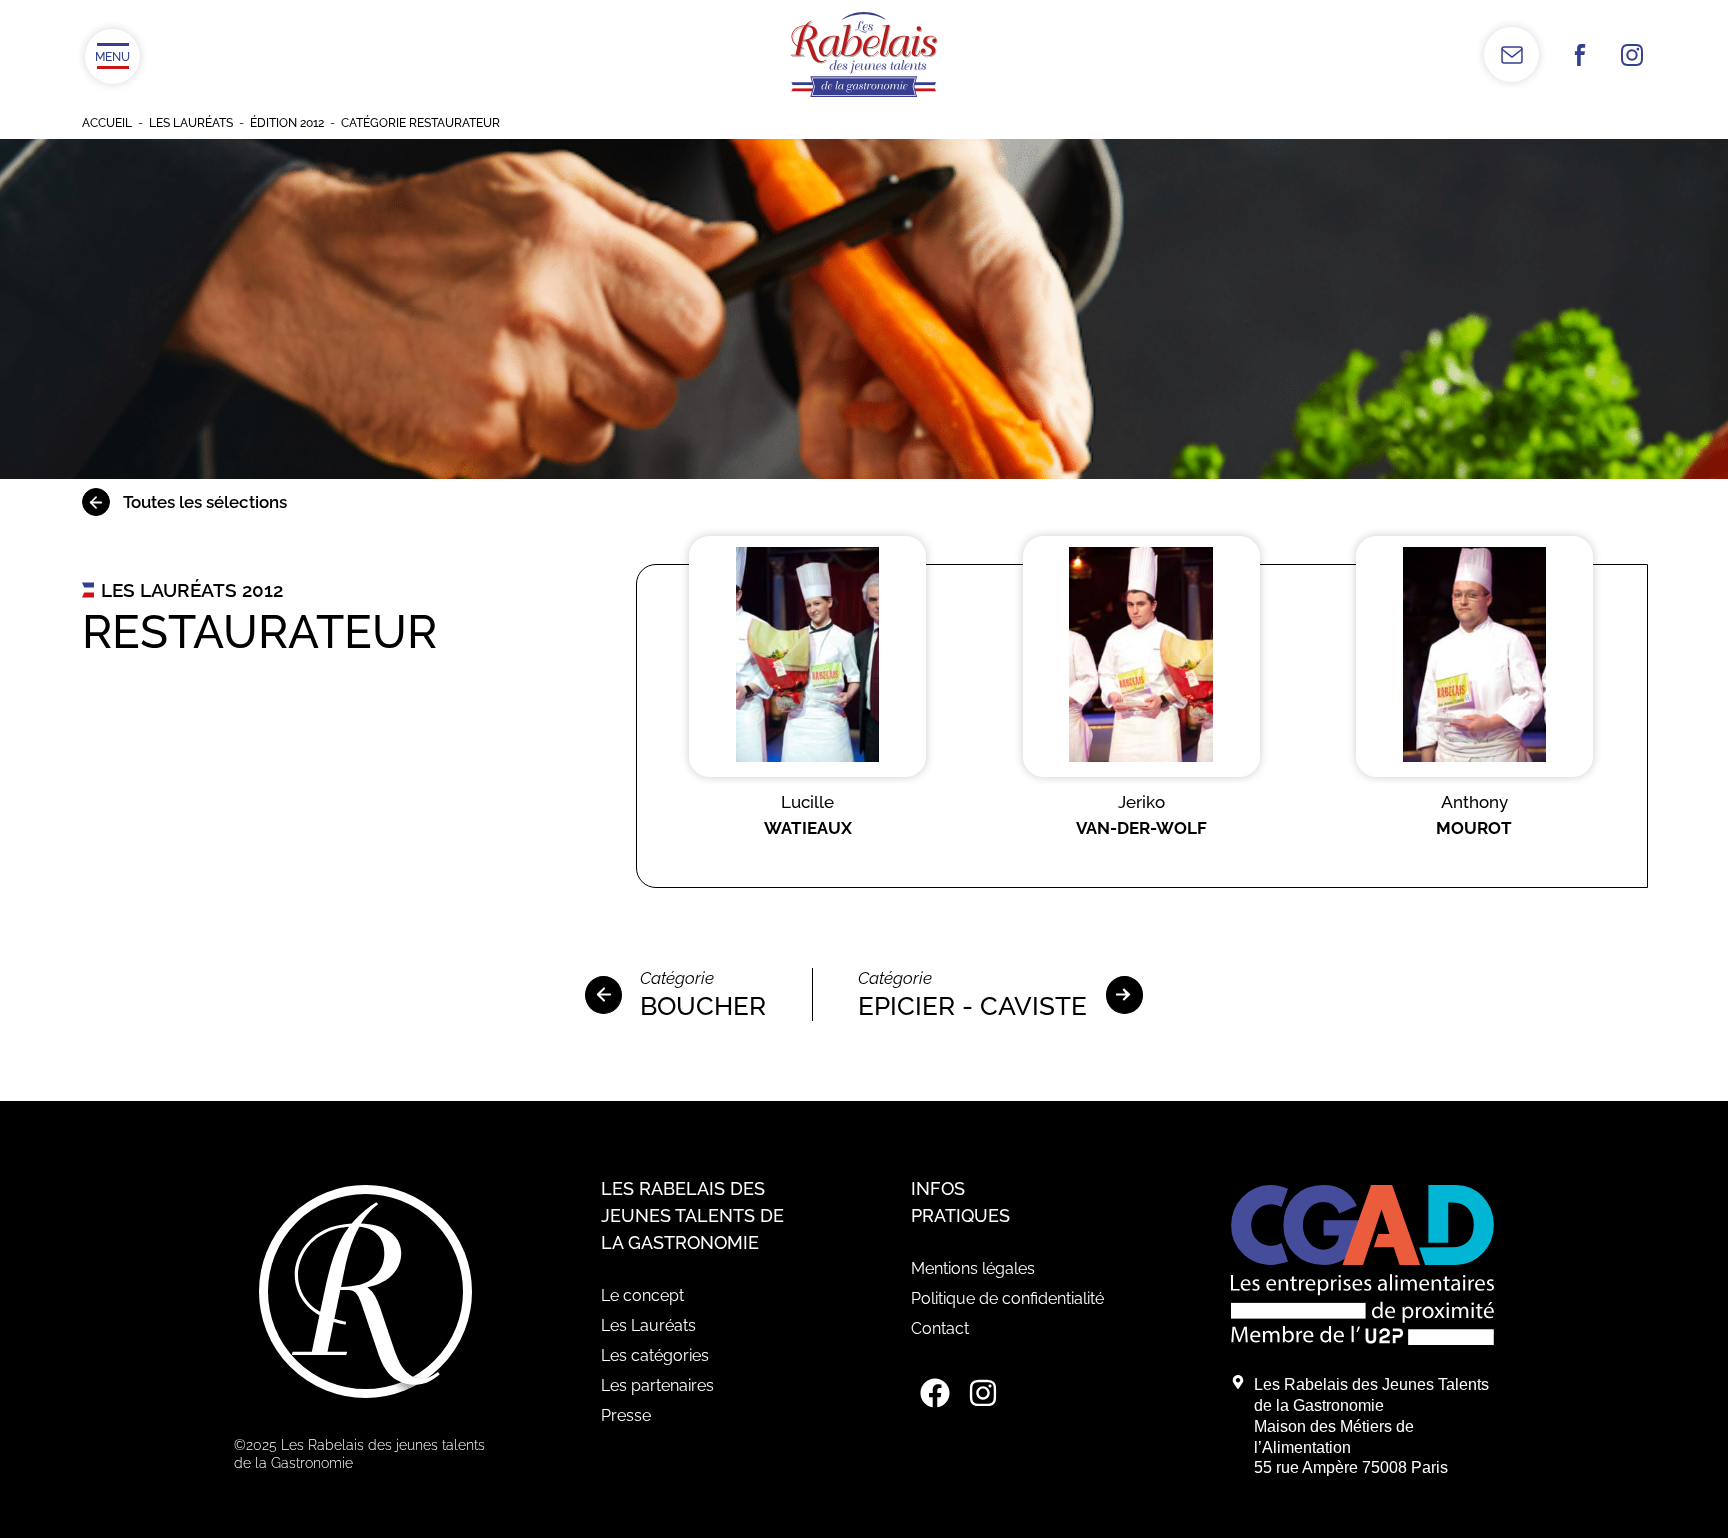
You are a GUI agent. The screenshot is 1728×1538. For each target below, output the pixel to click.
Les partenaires (657, 1385)
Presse (626, 1415)
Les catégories (655, 1355)
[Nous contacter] (1511, 54)
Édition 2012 (287, 123)
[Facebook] (935, 1393)
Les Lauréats (191, 123)
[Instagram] (983, 1393)
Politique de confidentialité (1007, 1298)
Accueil (107, 123)
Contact (940, 1328)
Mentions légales (973, 1268)
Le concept (642, 1295)
